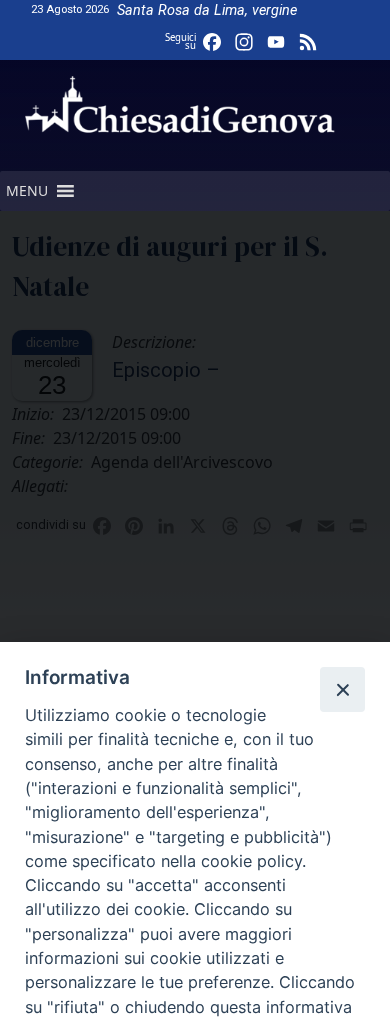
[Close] (342, 689)
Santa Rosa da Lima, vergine (207, 10)
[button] (27, 191)
